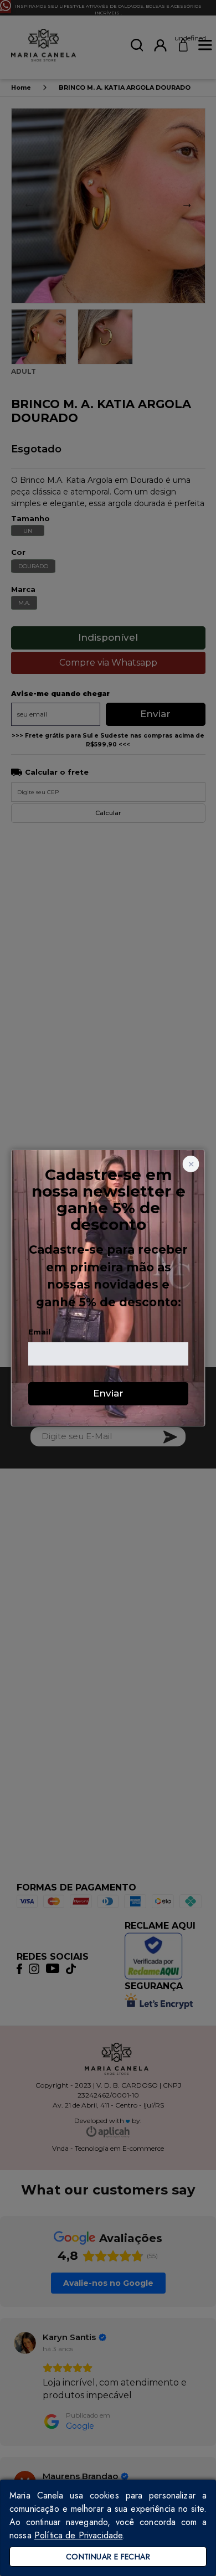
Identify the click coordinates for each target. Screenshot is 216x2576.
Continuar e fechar (108, 2557)
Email (39, 1332)
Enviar (108, 1393)
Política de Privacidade (78, 2535)
